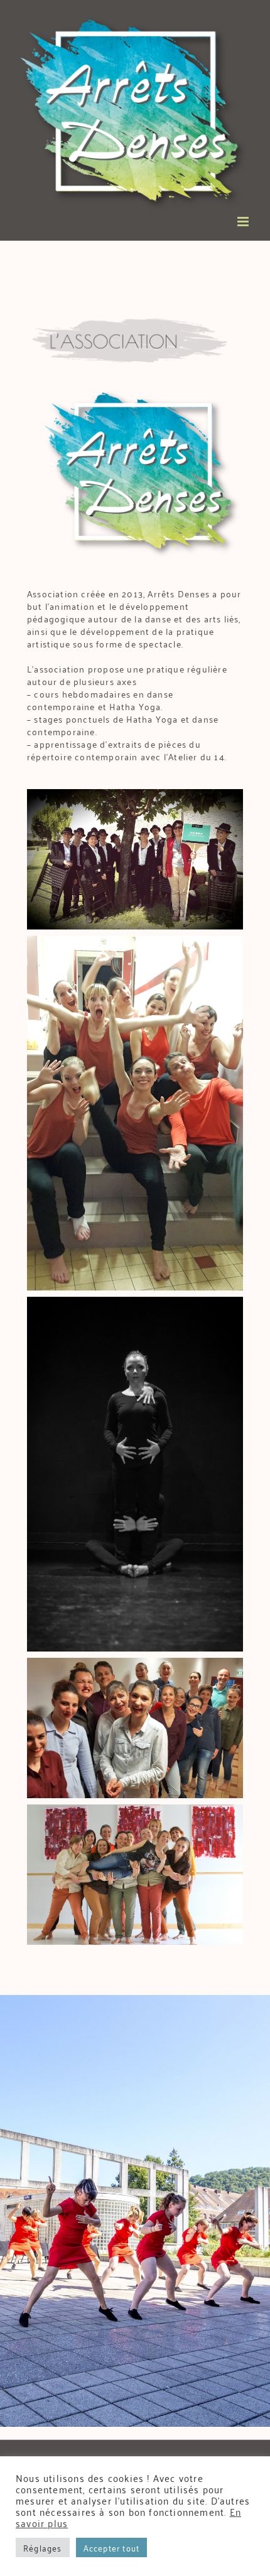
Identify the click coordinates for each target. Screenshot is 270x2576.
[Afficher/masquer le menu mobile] (244, 222)
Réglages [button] (43, 2547)
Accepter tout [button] (112, 2547)
